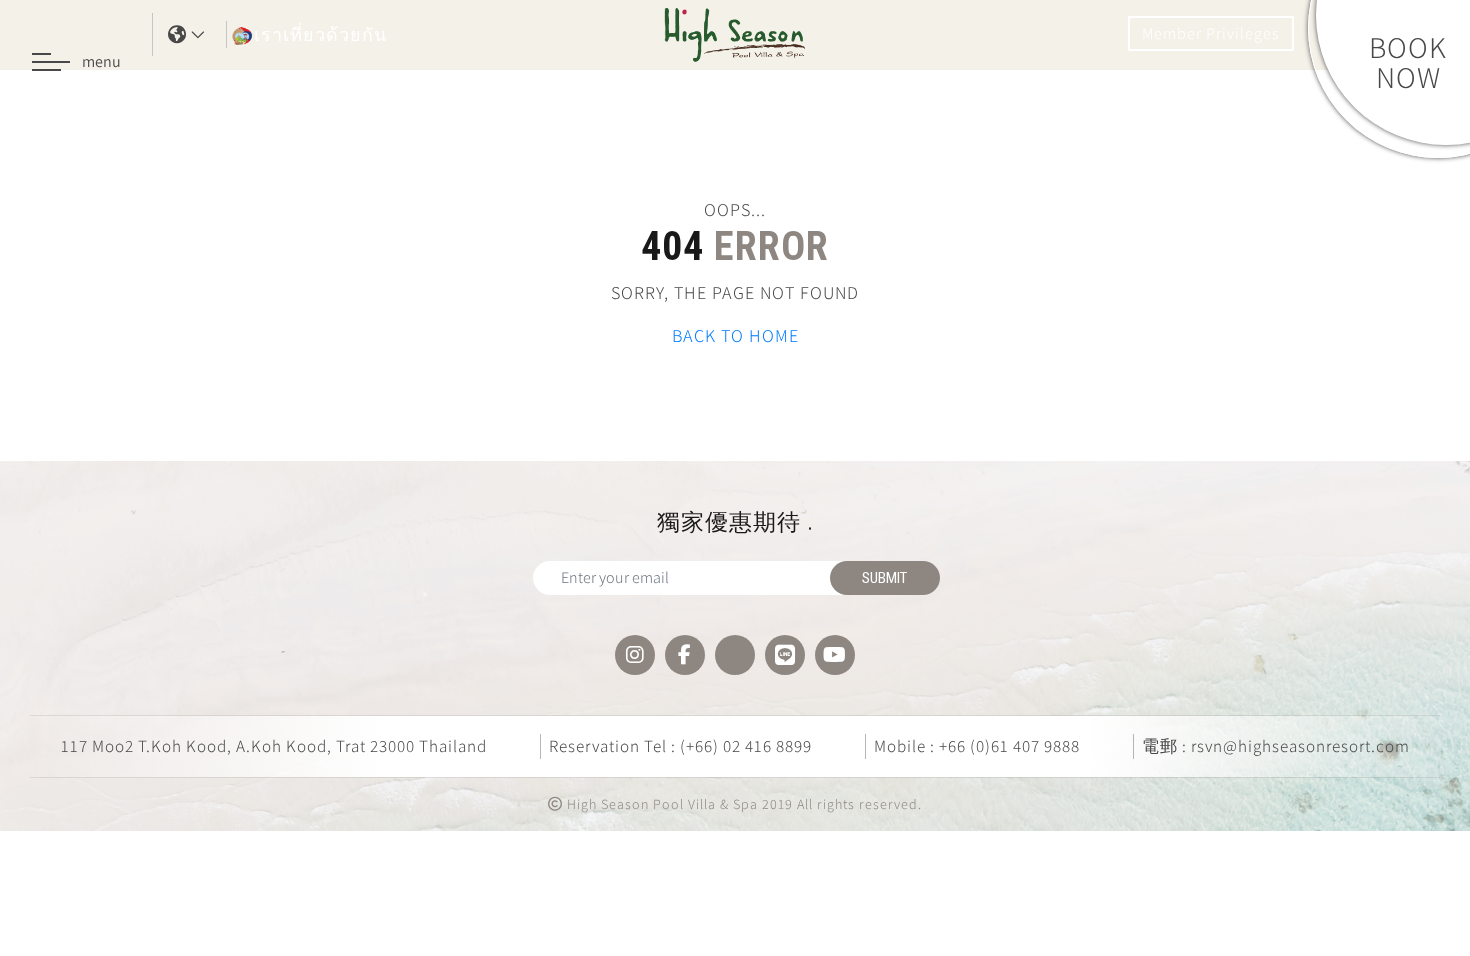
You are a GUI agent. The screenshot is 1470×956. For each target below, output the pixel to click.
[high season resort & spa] (735, 33)
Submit (884, 578)
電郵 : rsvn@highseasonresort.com (1276, 746)
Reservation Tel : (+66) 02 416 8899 (680, 746)
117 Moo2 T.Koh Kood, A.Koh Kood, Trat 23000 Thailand (274, 746)
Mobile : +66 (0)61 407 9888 (977, 746)
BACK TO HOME (735, 335)
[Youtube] (835, 655)
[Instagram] (635, 655)
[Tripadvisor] (735, 655)
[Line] (785, 655)
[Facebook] (685, 655)
